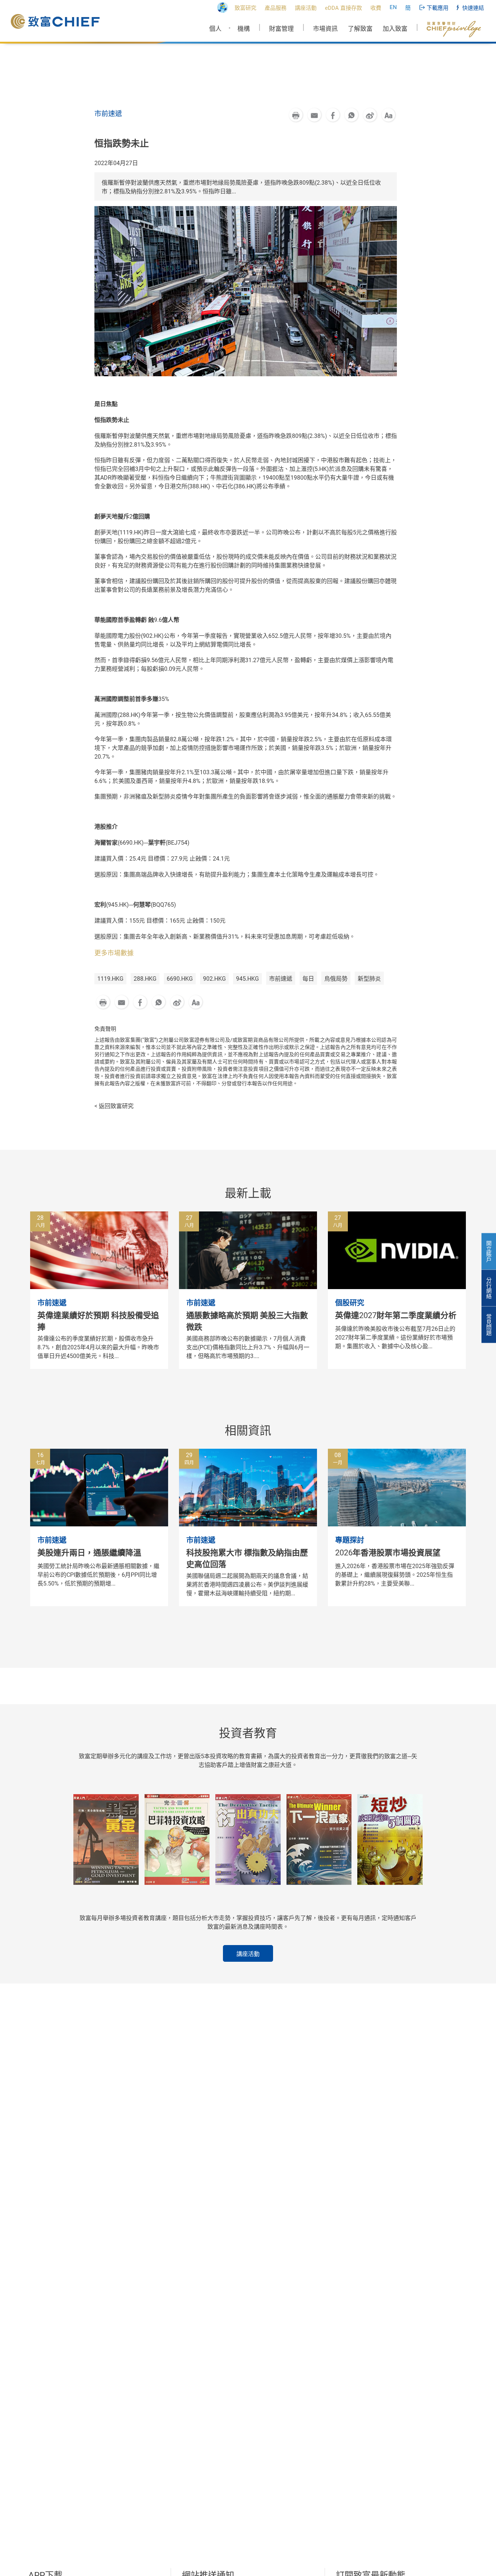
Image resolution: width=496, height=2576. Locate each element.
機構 (244, 29)
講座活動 (248, 1954)
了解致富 (360, 29)
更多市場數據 (114, 953)
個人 (215, 29)
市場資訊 (325, 29)
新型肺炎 (369, 979)
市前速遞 (281, 979)
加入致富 (395, 29)
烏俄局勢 (336, 979)
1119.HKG (110, 979)
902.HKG (214, 979)
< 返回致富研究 (114, 1106)
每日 (308, 979)
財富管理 (281, 29)
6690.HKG (180, 979)
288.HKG (145, 979)
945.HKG (247, 979)
